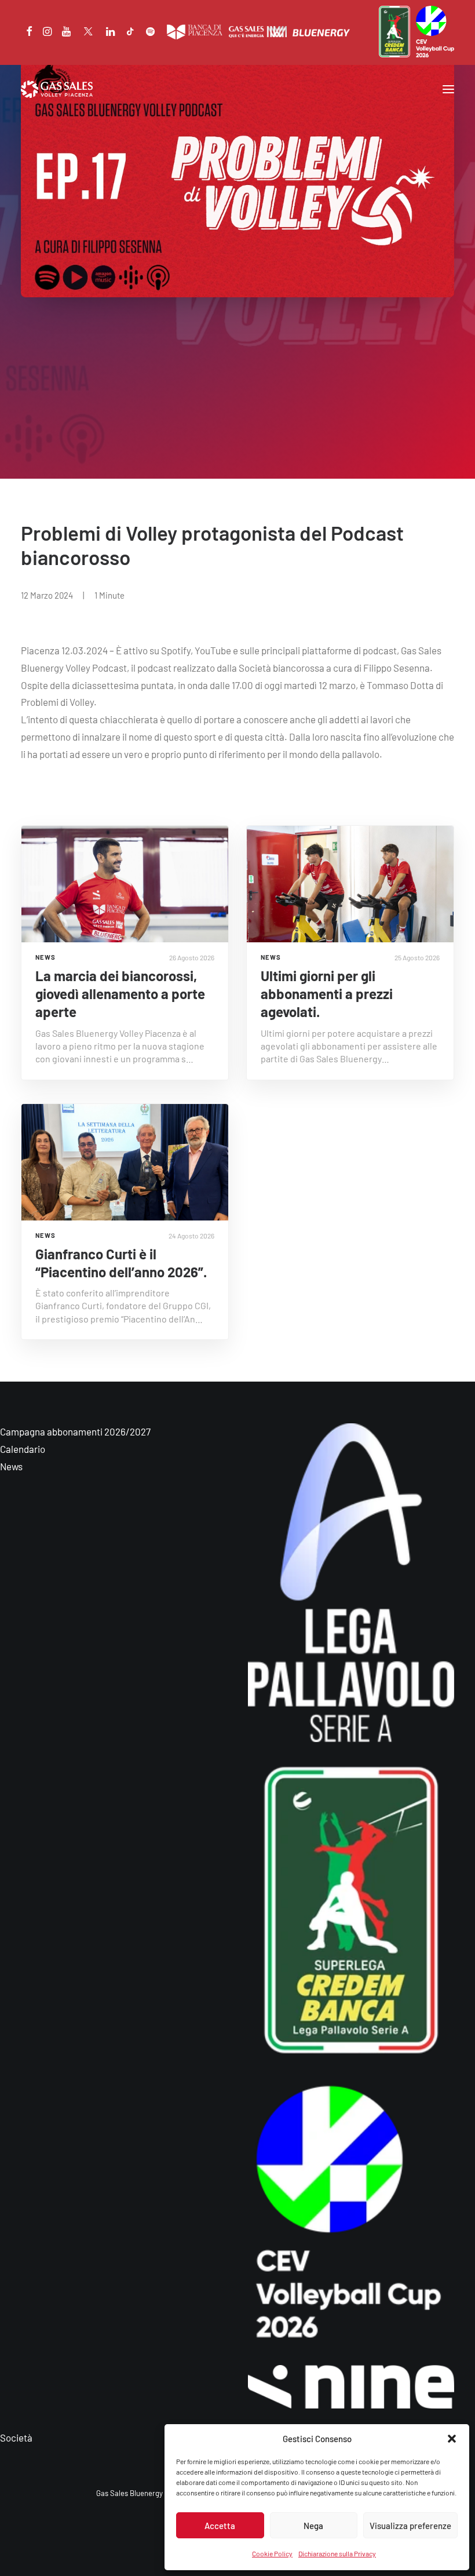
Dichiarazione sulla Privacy (337, 2553)
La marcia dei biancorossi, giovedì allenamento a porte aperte (120, 994)
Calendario (23, 1449)
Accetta (220, 2526)
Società (16, 2437)
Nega (313, 2526)
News (11, 1466)
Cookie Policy (272, 2553)
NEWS (45, 957)
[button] (452, 2439)
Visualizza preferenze (410, 2526)
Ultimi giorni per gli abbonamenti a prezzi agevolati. (327, 994)
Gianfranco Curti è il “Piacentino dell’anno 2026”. (121, 1263)
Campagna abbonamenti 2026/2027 (75, 1431)
